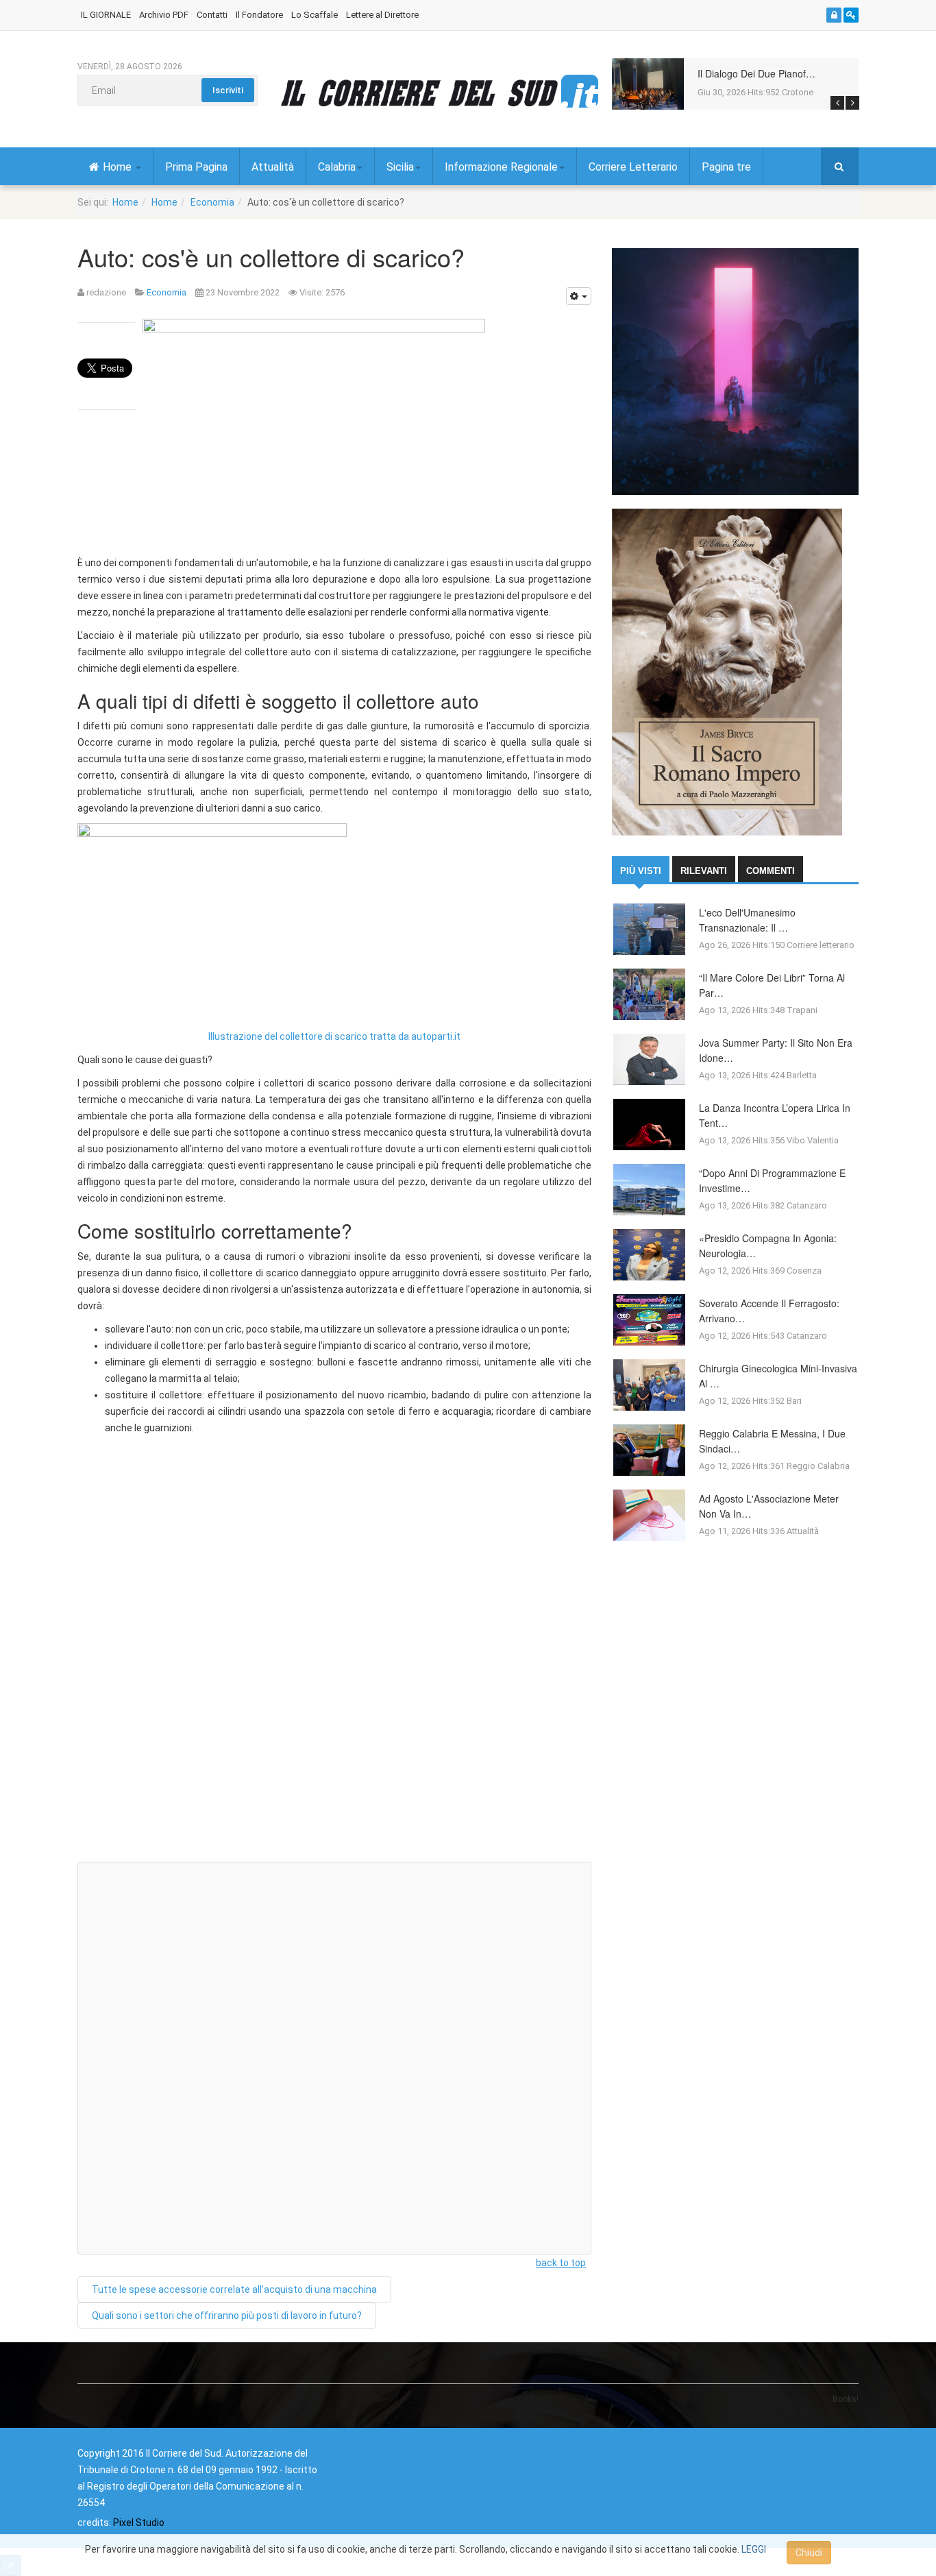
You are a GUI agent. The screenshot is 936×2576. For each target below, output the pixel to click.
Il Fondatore (259, 15)
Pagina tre (726, 167)
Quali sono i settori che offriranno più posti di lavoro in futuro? (227, 2316)
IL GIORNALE (106, 15)
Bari (794, 1401)
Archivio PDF (164, 15)
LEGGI (754, 2549)
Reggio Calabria (818, 1466)
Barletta (802, 1075)
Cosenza (804, 1271)
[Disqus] (334, 1677)
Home (119, 167)
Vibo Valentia (813, 1140)
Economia (212, 202)
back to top (561, 2263)
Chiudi (809, 2553)
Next (852, 103)
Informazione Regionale (501, 167)
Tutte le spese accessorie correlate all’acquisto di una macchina (234, 2289)
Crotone (798, 92)
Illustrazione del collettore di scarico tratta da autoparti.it (334, 1036)
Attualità (273, 167)
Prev (837, 103)
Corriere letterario (821, 945)
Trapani (802, 1010)
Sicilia (400, 167)
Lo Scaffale (315, 15)
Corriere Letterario (633, 167)
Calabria (337, 167)
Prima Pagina (196, 167)
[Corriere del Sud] (439, 93)
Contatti (212, 15)
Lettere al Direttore (382, 15)
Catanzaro (807, 1205)
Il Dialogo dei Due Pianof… (756, 73)
